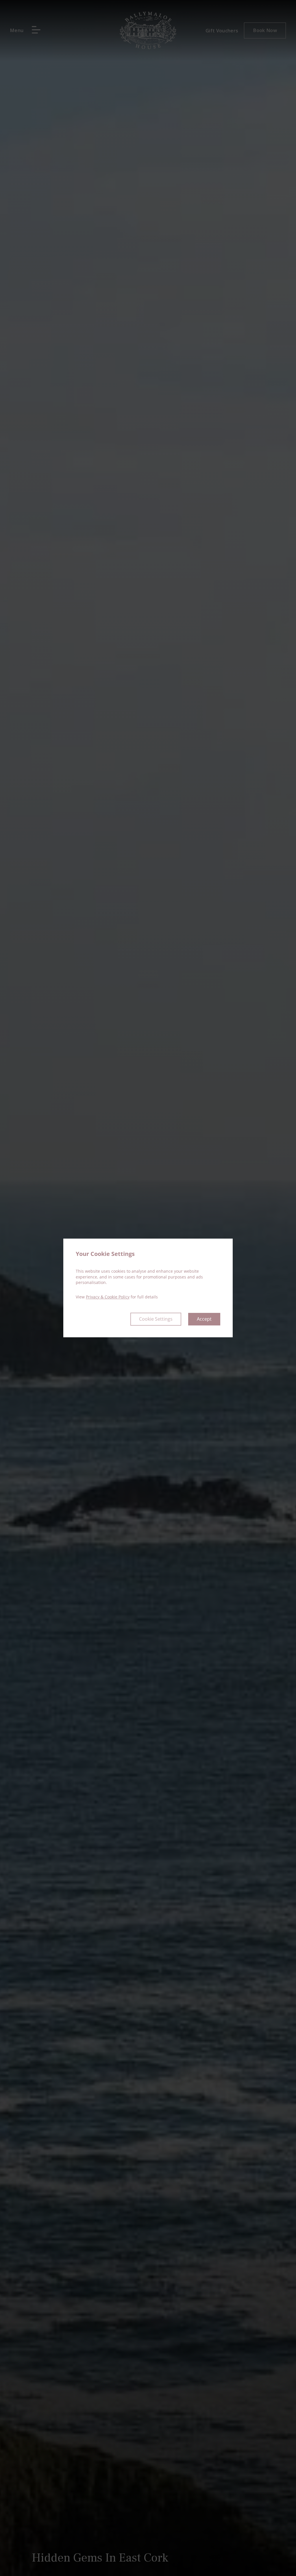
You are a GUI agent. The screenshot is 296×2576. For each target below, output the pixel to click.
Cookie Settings (156, 1319)
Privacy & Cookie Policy (108, 1297)
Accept (204, 1319)
